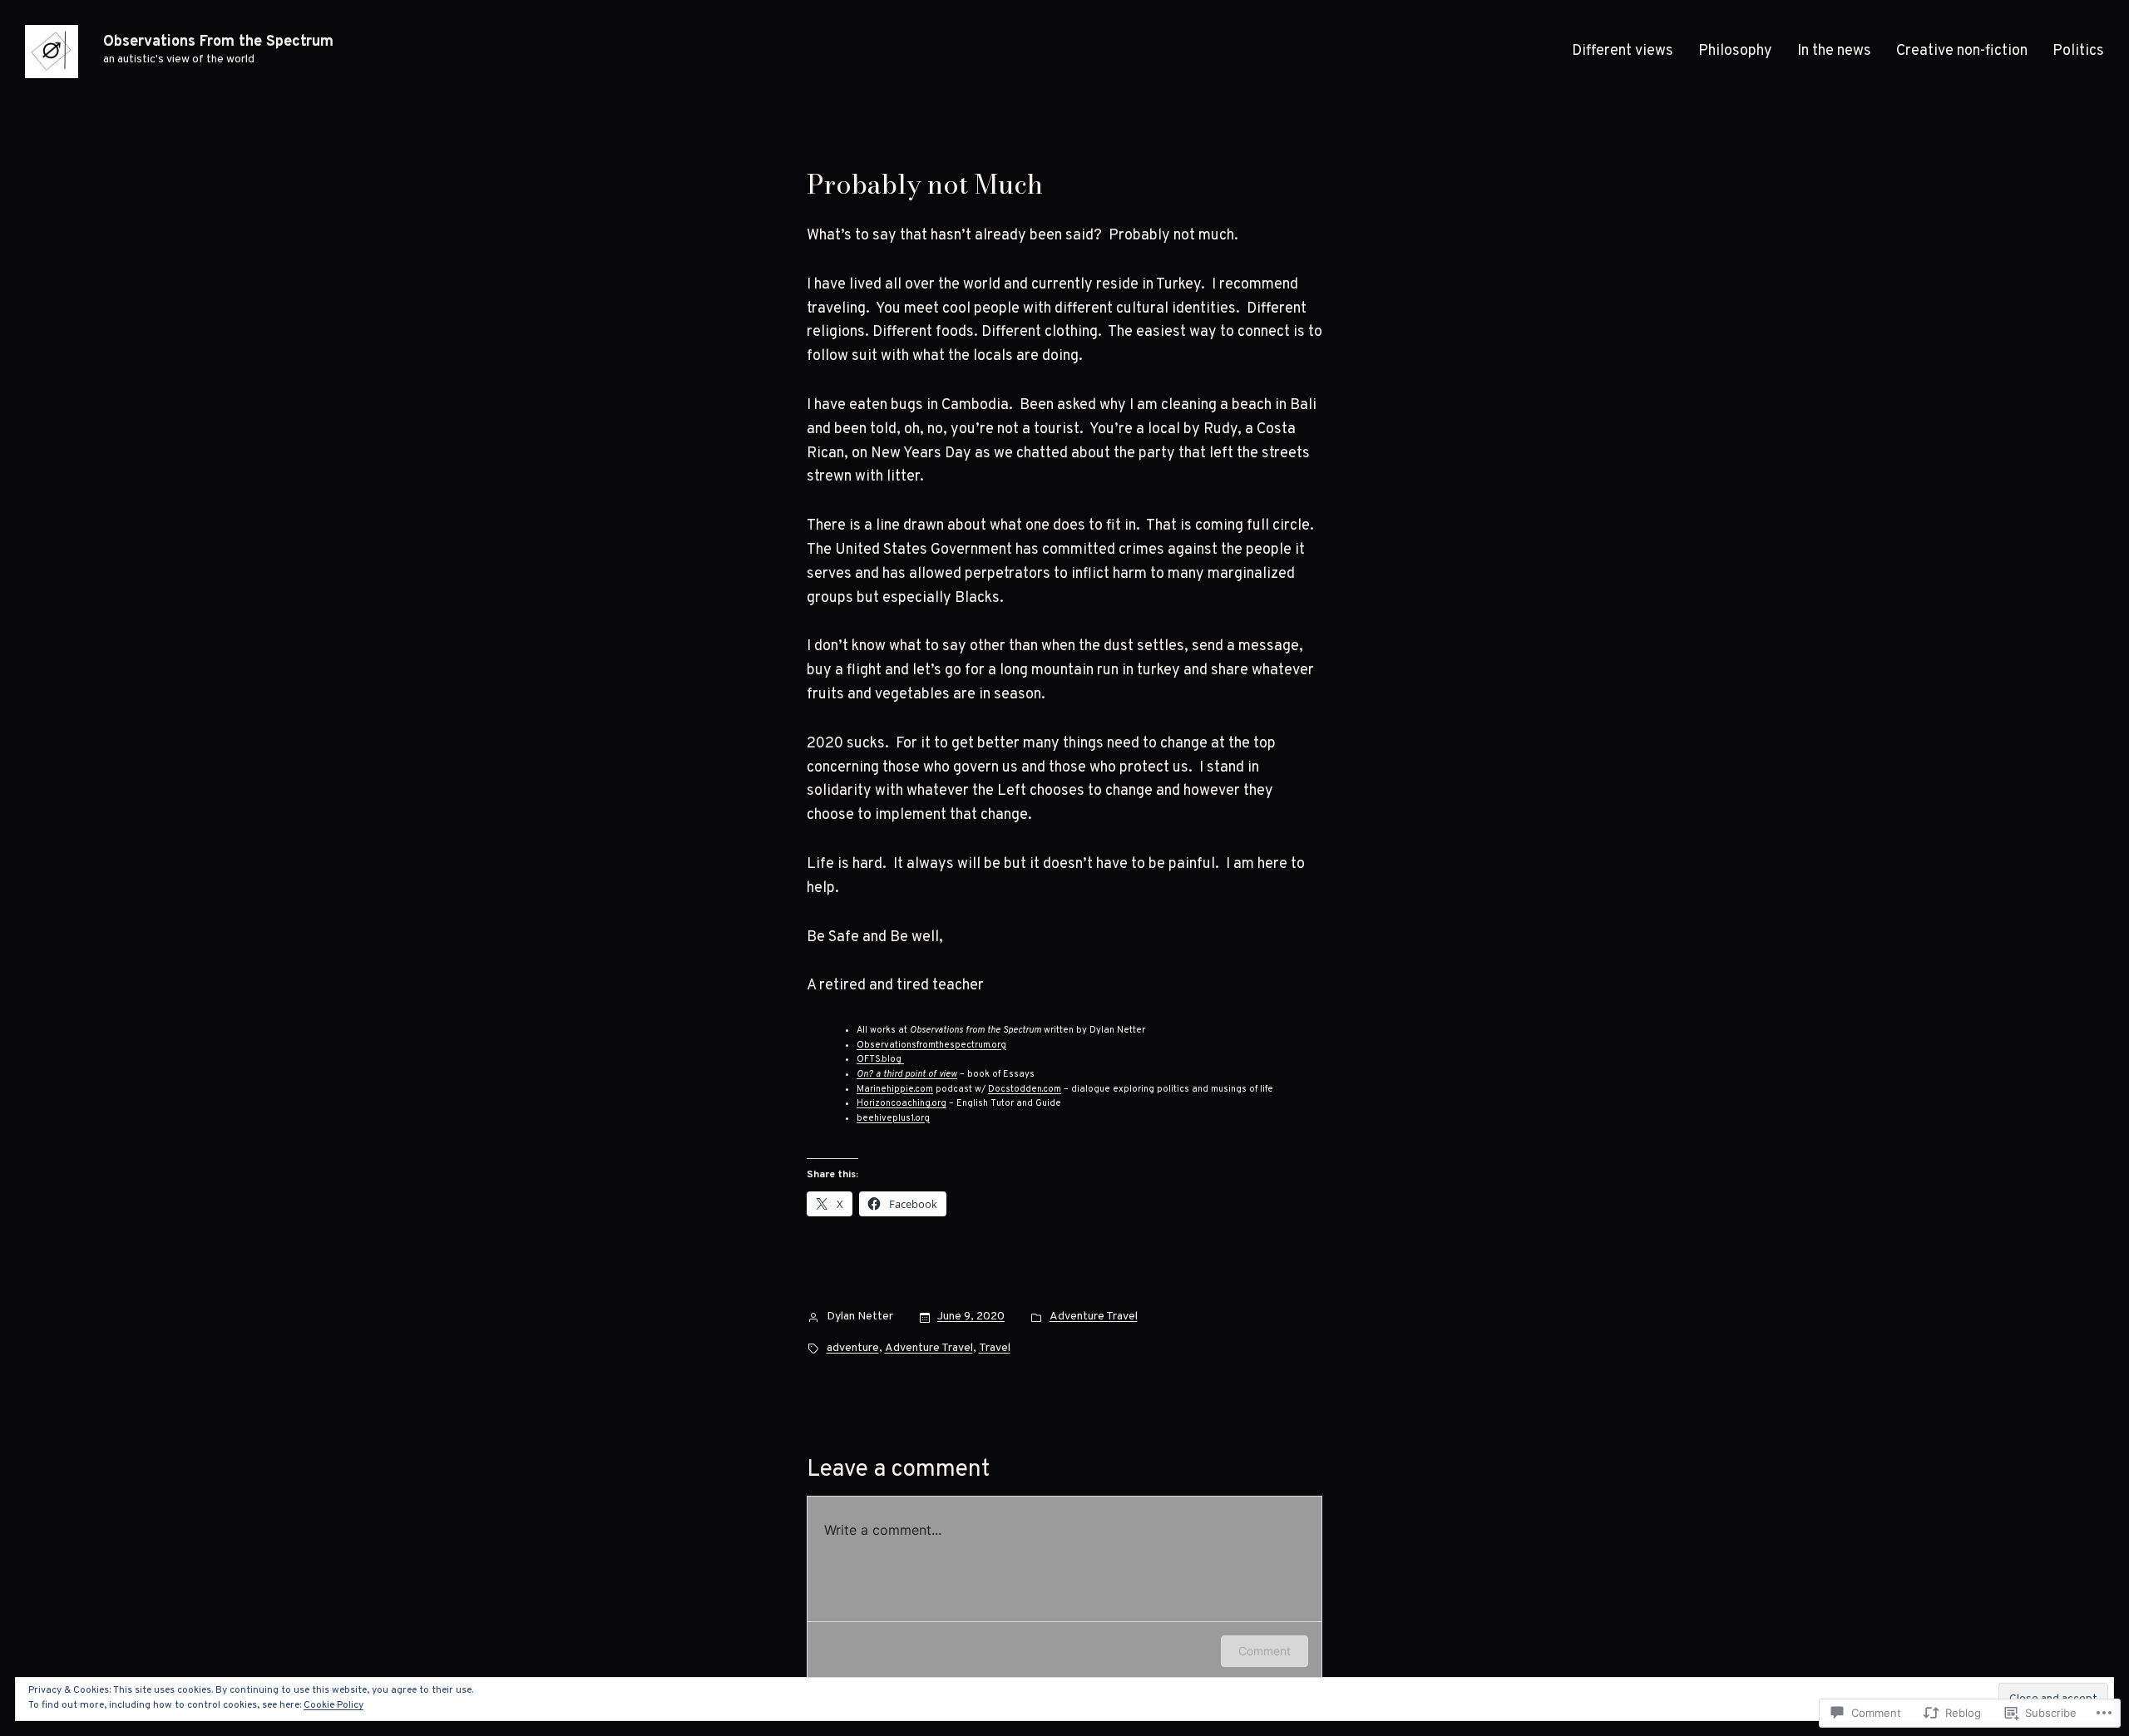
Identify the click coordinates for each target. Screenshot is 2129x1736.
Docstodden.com (1025, 1089)
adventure (853, 1348)
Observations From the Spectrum (218, 42)
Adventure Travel (1094, 1317)
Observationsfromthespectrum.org (931, 1045)
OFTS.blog (880, 1059)
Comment (1265, 1651)
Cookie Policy (333, 1705)
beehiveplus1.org (893, 1118)
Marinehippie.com (895, 1089)
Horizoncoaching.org (901, 1103)
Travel (995, 1348)
